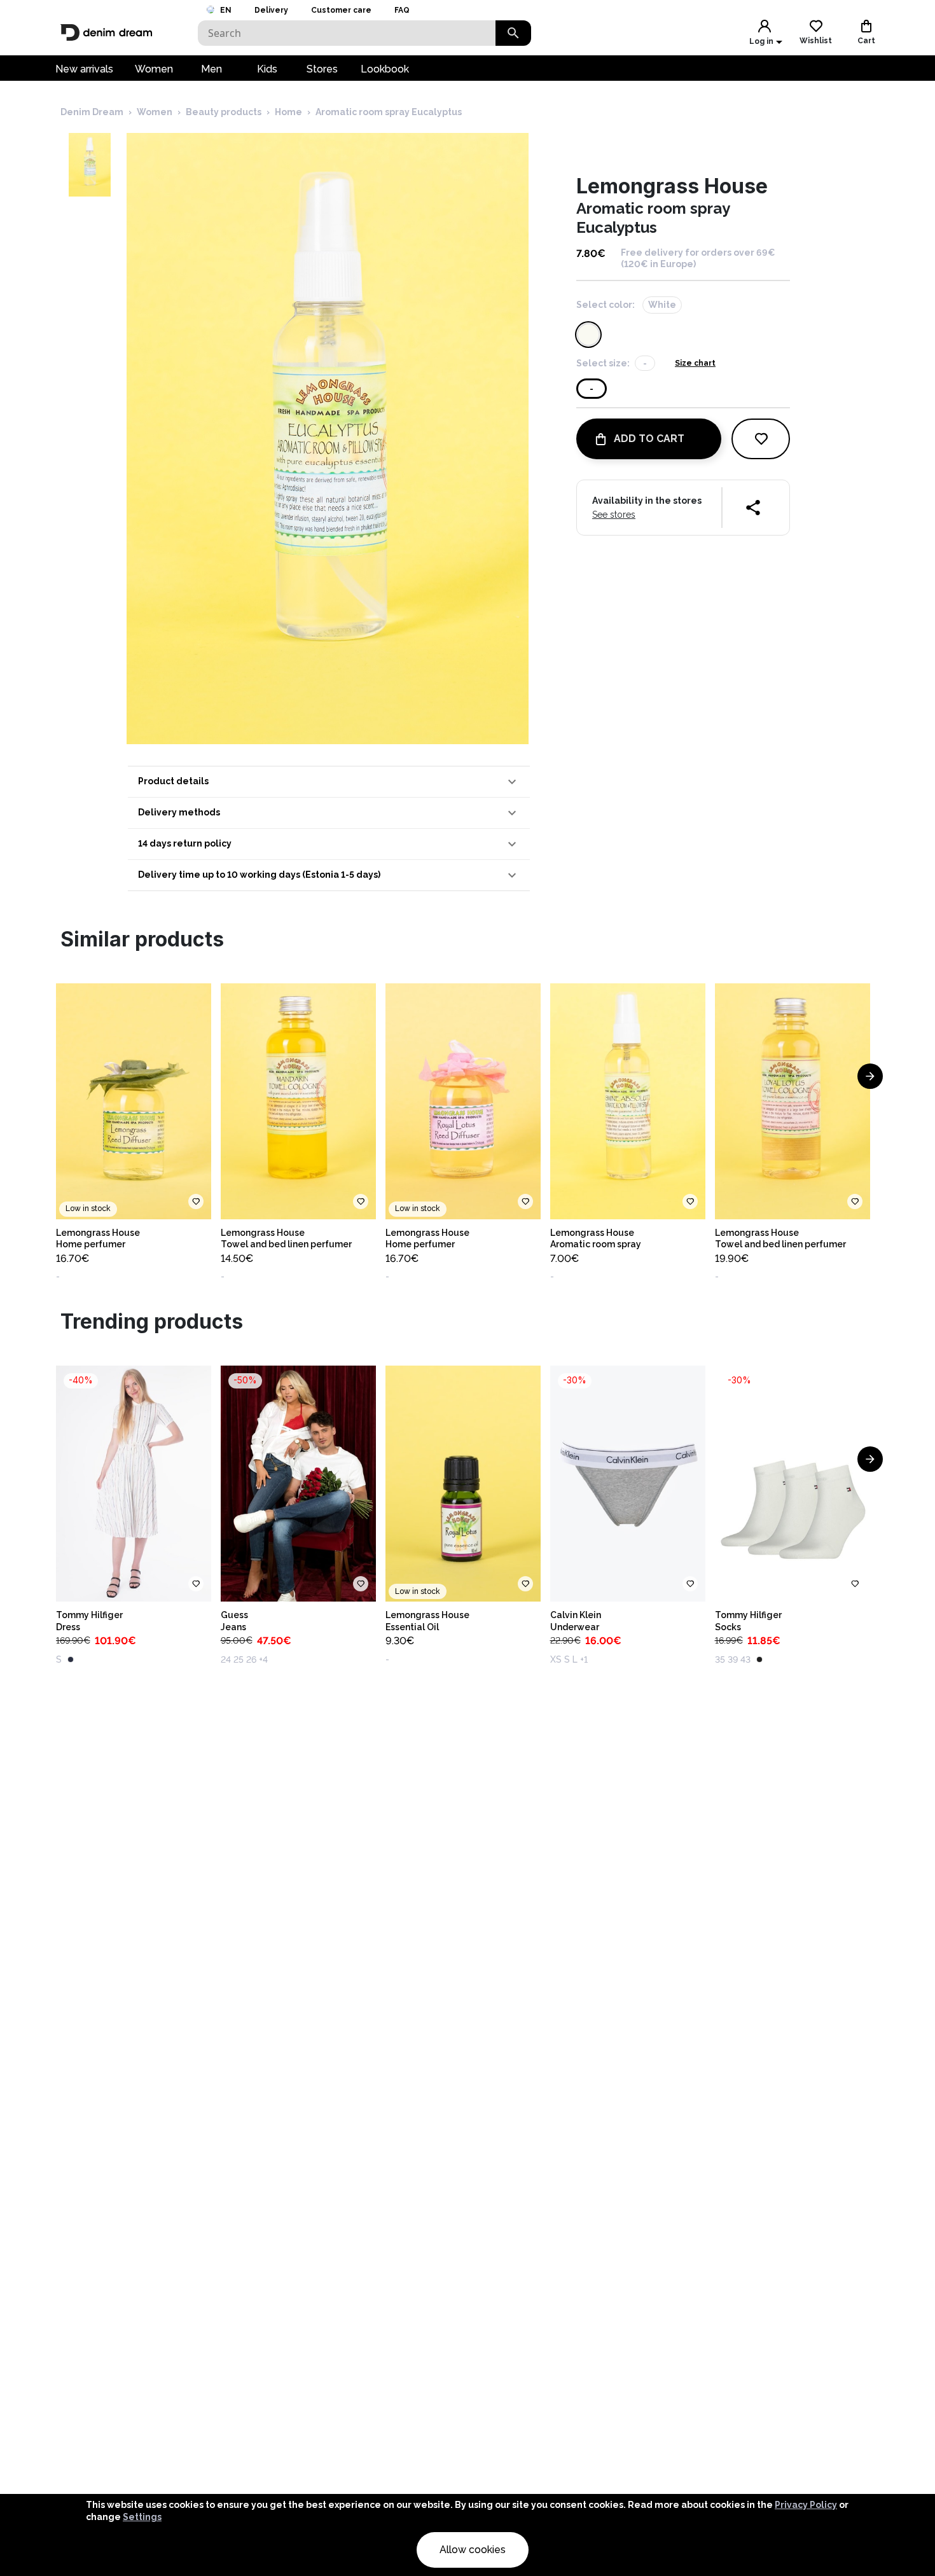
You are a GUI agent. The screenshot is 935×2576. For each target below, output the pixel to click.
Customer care (341, 10)
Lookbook (385, 69)
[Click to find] (513, 33)
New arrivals (84, 69)
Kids (267, 69)
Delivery (271, 10)
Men (211, 69)
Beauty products (224, 112)
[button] (329, 782)
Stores (322, 69)
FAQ (402, 10)
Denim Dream (92, 112)
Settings (142, 2517)
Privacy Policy (806, 2505)
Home (288, 112)
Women (154, 69)
